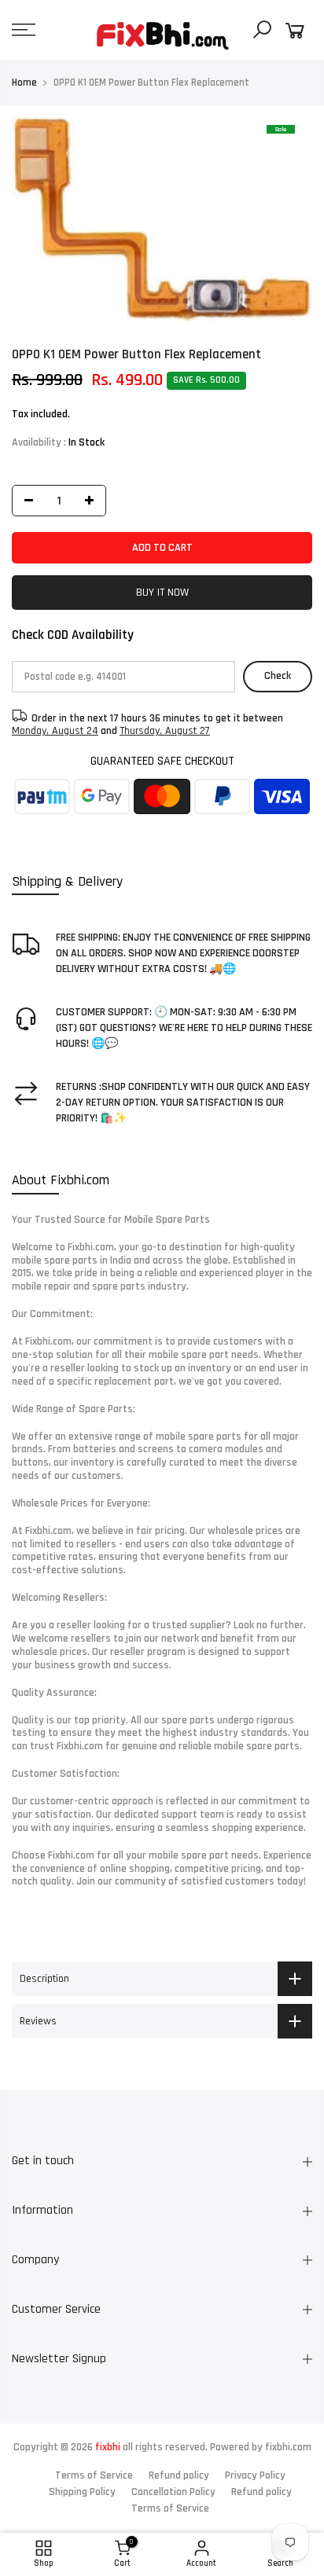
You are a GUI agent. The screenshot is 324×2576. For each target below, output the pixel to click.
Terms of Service (94, 2475)
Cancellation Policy (173, 2492)
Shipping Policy (82, 2492)
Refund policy (179, 2475)
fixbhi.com (288, 2447)
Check (278, 676)
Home (24, 83)
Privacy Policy (255, 2475)
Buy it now (162, 593)
